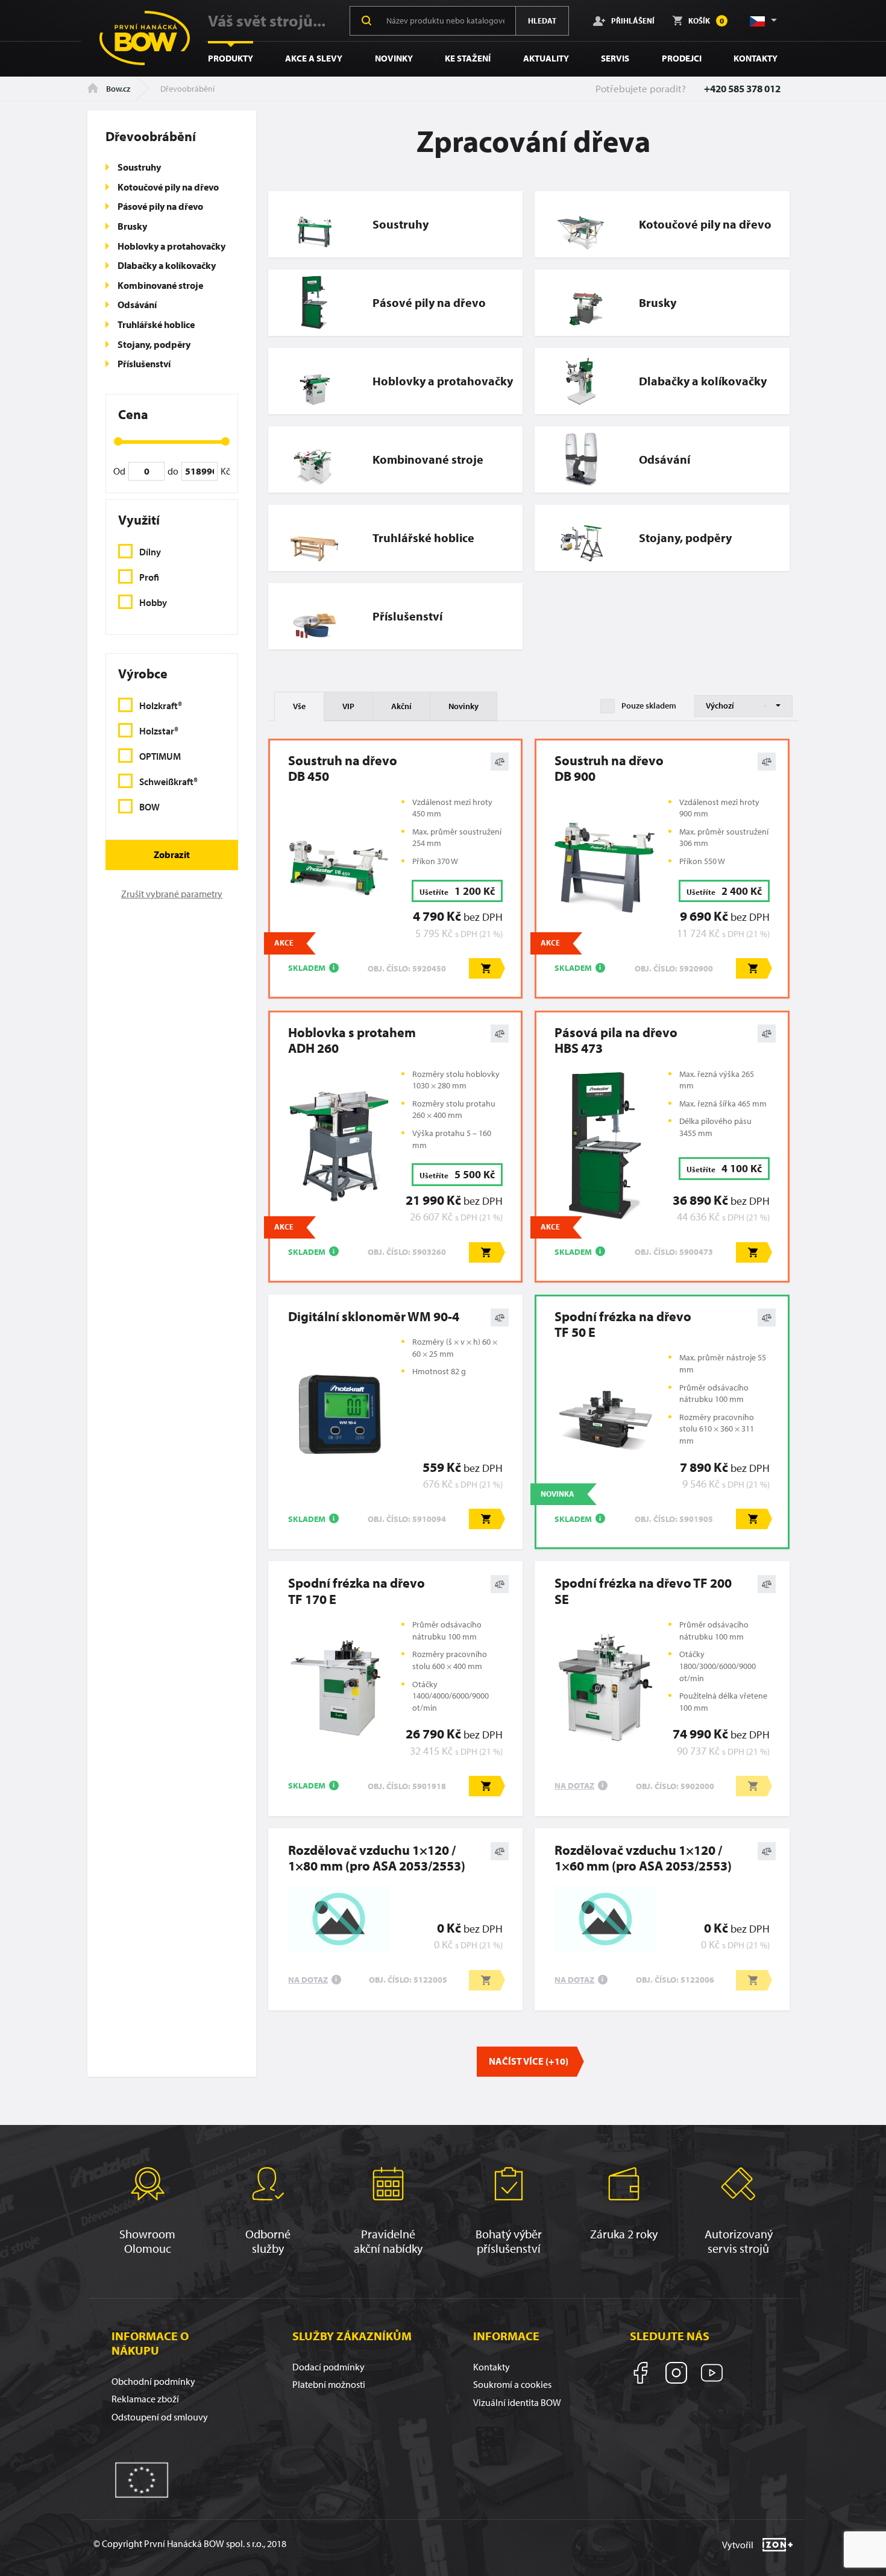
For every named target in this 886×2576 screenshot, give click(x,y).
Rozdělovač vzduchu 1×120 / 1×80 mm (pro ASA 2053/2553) (377, 1858)
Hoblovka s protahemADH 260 (352, 1040)
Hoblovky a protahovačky (171, 246)
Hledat (542, 21)
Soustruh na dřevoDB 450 (343, 769)
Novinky (394, 58)
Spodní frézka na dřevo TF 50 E (623, 1324)
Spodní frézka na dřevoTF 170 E (357, 1591)
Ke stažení (468, 58)
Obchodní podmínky (153, 2381)
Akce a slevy (314, 58)
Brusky (132, 226)
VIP (348, 706)
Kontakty (756, 58)
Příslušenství (144, 364)
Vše (299, 706)
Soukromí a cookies (512, 2384)
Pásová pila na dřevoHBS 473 (616, 1040)
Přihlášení (633, 20)
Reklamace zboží (145, 2399)
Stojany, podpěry (154, 344)
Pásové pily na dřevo (160, 206)
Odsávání (137, 305)
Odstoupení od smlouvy (160, 2417)
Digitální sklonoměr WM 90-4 (374, 1316)
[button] (762, 21)
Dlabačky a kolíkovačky (167, 265)
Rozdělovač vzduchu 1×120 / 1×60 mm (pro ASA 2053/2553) (643, 1858)
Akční (401, 706)
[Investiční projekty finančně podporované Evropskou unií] (142, 2479)
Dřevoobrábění (151, 136)
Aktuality (546, 58)
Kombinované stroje (160, 285)
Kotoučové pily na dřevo (168, 187)
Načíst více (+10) (529, 2061)
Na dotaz (574, 1785)
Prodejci (682, 58)
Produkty (231, 58)
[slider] (118, 441)
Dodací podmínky (328, 2367)
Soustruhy (139, 167)
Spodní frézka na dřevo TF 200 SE (643, 1591)
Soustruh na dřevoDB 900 (609, 769)
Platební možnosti (329, 2384)
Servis (615, 58)
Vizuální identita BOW (517, 2402)
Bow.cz (117, 89)
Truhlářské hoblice (156, 324)
